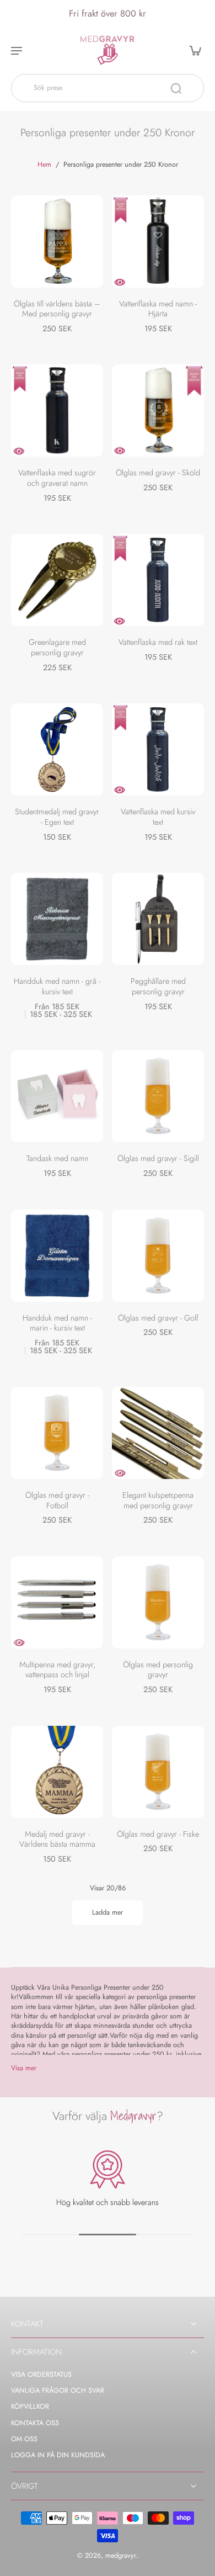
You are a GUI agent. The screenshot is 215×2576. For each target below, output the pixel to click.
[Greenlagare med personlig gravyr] (57, 580)
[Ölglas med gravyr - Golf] (158, 1256)
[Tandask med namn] (57, 1096)
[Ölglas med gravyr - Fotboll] (57, 1433)
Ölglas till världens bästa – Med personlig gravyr (57, 309)
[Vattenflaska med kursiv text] (158, 749)
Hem (44, 165)
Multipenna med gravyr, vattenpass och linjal (57, 1670)
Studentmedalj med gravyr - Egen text (57, 817)
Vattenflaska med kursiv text (158, 817)
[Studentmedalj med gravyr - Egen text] (57, 749)
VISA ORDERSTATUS (41, 2375)
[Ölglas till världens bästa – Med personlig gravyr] (57, 242)
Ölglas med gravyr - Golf (158, 1318)
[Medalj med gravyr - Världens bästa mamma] (57, 1772)
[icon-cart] (192, 50)
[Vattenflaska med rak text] (158, 580)
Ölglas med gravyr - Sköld (158, 473)
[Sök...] (176, 88)
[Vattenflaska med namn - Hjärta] (158, 242)
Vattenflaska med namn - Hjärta (158, 309)
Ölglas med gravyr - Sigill (158, 1158)
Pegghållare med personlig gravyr (158, 986)
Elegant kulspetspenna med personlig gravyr (158, 1500)
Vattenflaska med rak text (158, 642)
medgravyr (121, 2556)
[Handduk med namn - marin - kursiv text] (57, 1256)
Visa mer (24, 2068)
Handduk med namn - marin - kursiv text (57, 1323)
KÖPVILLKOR (30, 2407)
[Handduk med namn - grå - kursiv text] (57, 919)
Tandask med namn (57, 1158)
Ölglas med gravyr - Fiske (158, 1834)
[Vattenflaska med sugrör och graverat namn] (57, 410)
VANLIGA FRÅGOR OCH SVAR (58, 2391)
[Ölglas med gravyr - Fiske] (158, 1772)
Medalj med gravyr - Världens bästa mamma (57, 1839)
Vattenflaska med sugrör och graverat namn (57, 478)
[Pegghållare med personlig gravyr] (158, 919)
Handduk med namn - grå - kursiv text (57, 986)
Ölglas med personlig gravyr (158, 1670)
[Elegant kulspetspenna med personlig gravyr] (158, 1433)
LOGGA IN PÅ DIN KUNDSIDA (58, 2455)
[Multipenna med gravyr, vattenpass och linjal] (57, 1602)
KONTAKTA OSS (35, 2423)
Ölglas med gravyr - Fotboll (57, 1500)
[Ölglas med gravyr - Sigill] (158, 1096)
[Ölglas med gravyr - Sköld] (158, 410)
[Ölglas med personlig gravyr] (158, 1602)
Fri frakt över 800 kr (108, 13)
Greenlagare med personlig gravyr (57, 647)
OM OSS (24, 2439)
